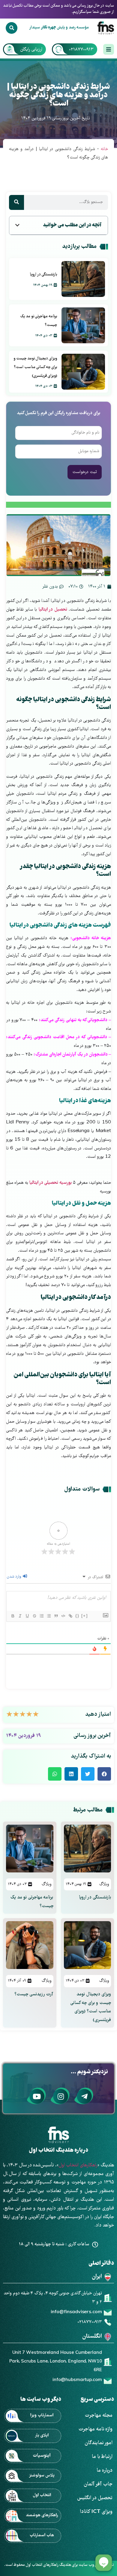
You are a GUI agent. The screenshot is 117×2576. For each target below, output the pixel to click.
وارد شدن (15, 1577)
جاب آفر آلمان (98, 2484)
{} (77, 1616)
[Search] (11, 28)
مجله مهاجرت (99, 2416)
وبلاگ (104, 1884)
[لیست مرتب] (41, 1616)
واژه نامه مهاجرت (95, 2429)
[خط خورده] (34, 1616)
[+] (85, 1616)
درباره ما (105, 2471)
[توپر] (13, 1616)
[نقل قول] (56, 1616)
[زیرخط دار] (27, 1616)
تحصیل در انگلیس (95, 2498)
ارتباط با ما (102, 2457)
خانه (104, 149)
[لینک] (70, 1616)
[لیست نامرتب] (49, 1616)
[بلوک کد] (63, 1616)
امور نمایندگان (99, 2443)
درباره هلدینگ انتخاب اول (58, 2151)
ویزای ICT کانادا (96, 2512)
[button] (17, 225)
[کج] (20, 1616)
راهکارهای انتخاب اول (78, 2165)
